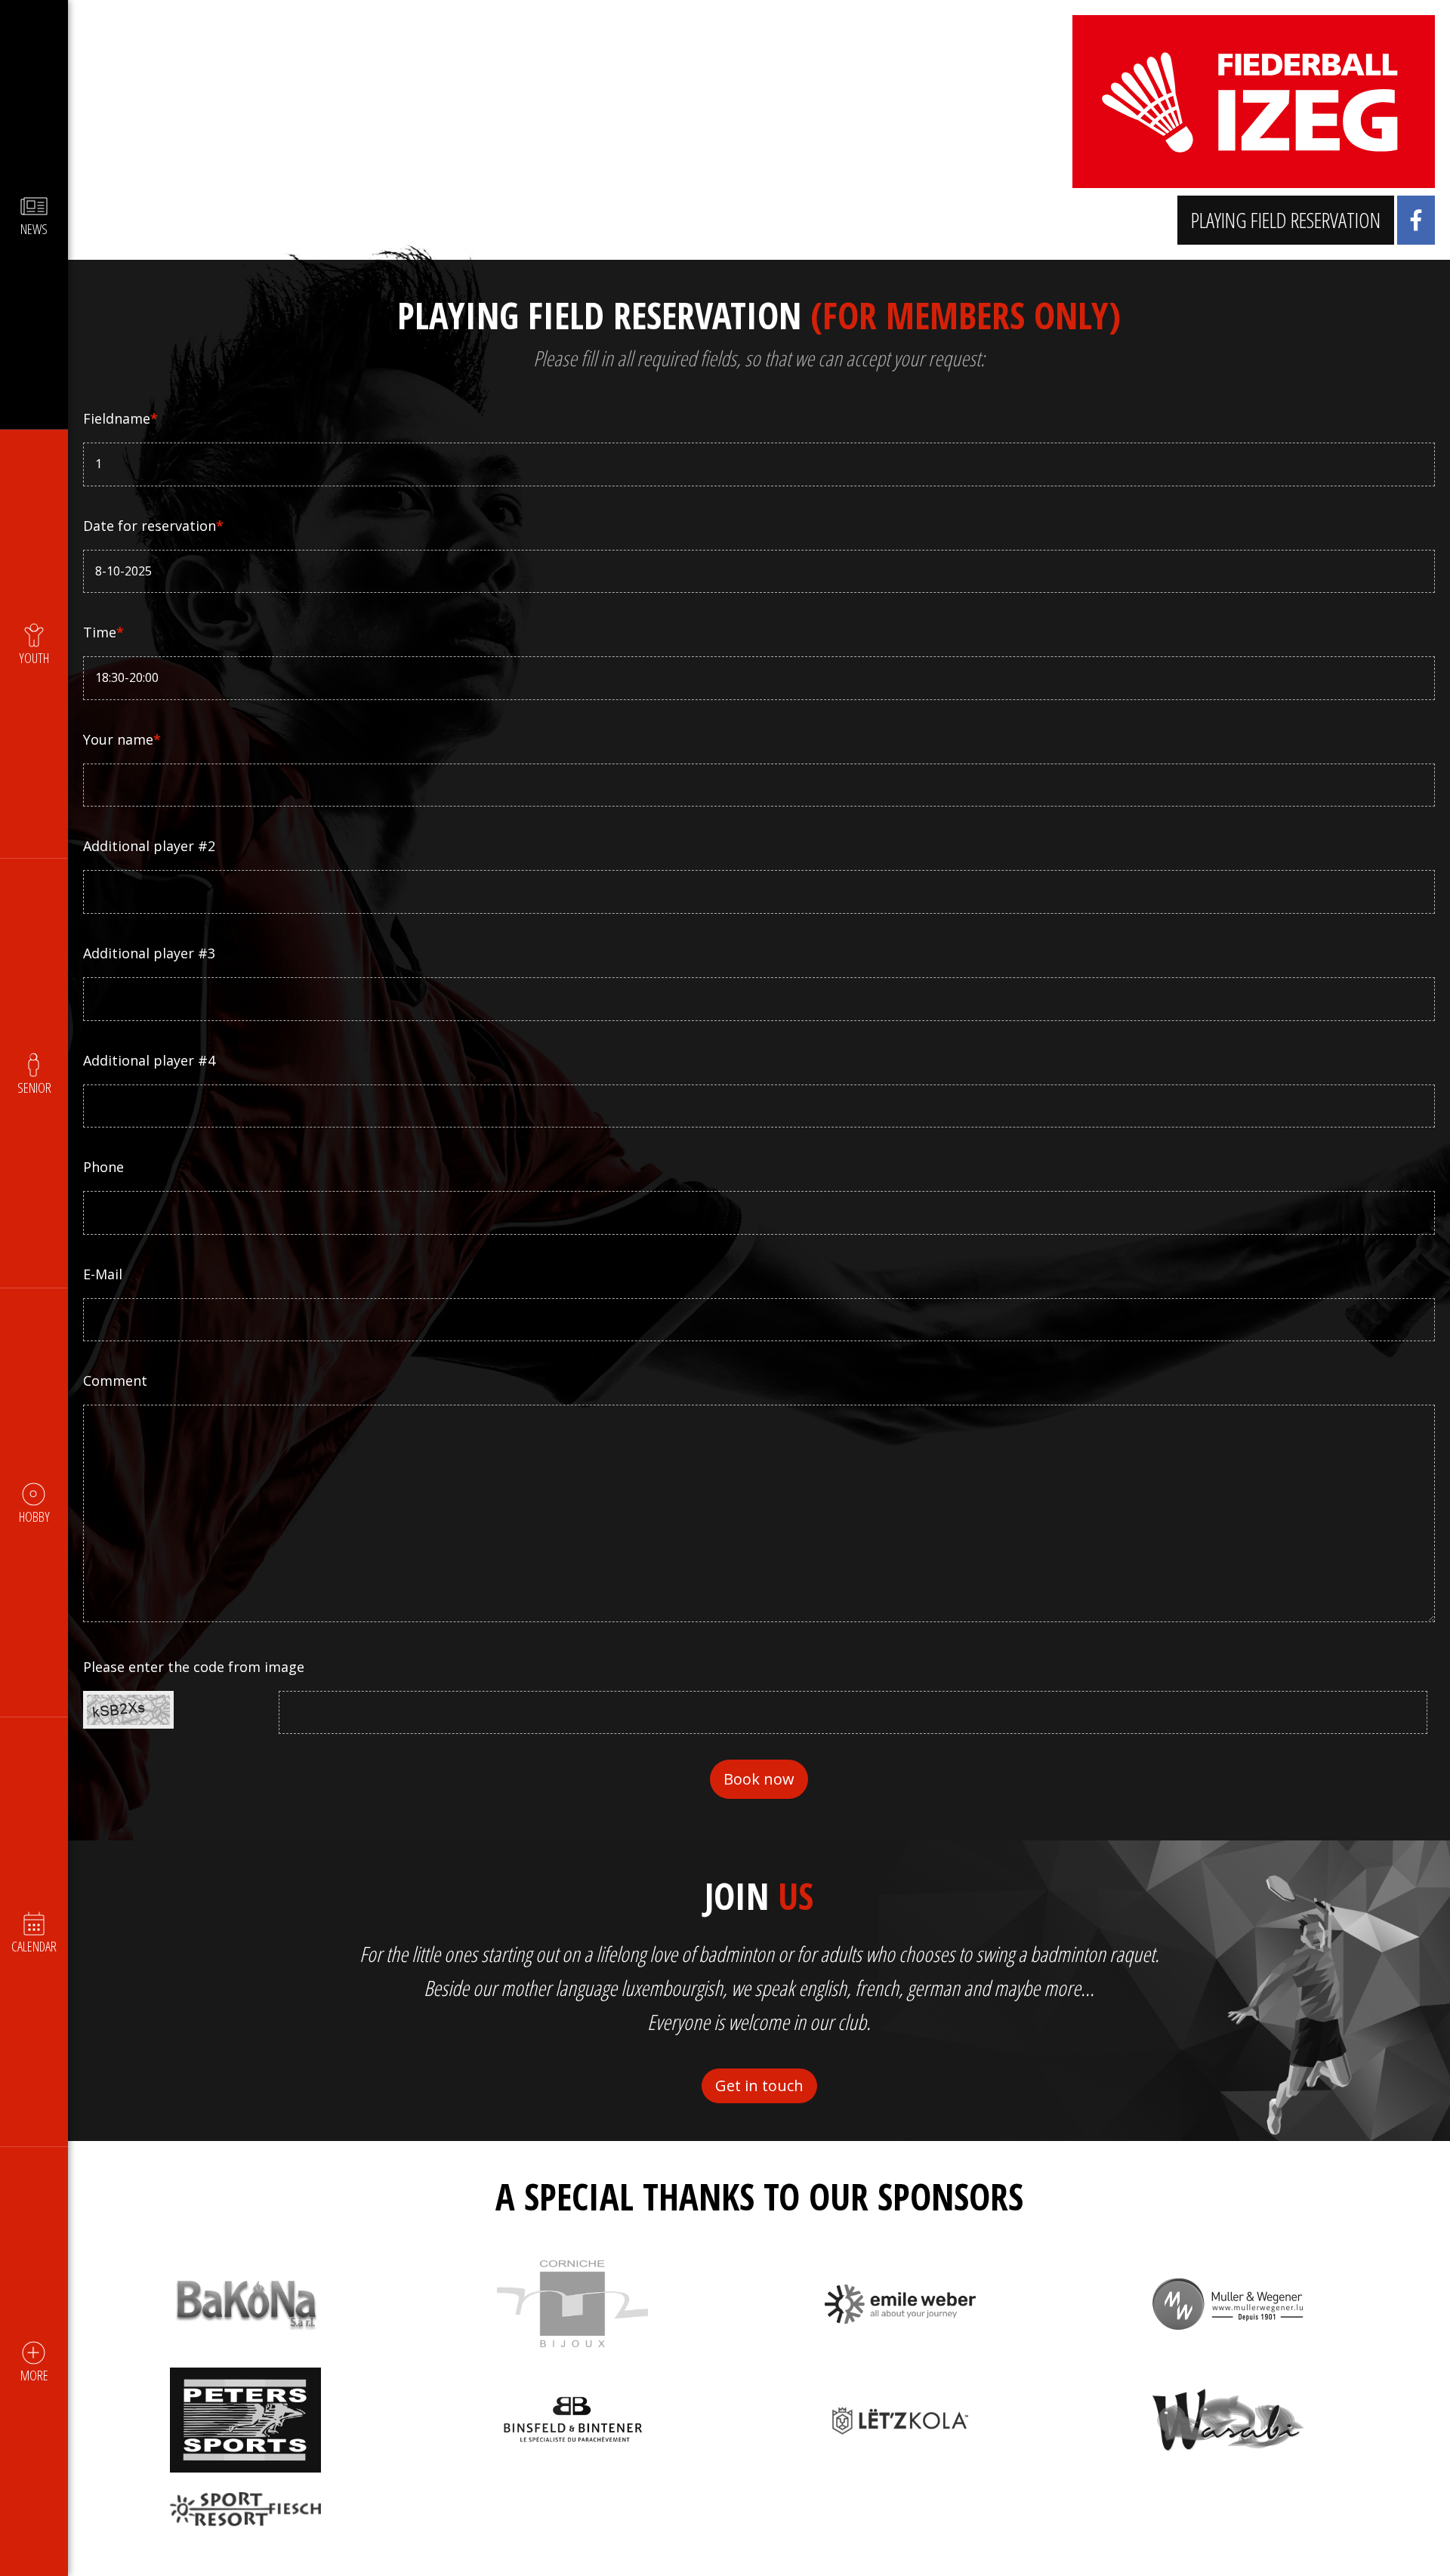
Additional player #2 (149, 846)
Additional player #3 (149, 953)
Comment (115, 1381)
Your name (122, 739)
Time (103, 632)
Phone (103, 1167)
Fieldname (120, 418)
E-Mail (103, 1274)
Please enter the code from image (194, 1667)
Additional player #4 (149, 1060)
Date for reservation (153, 526)
